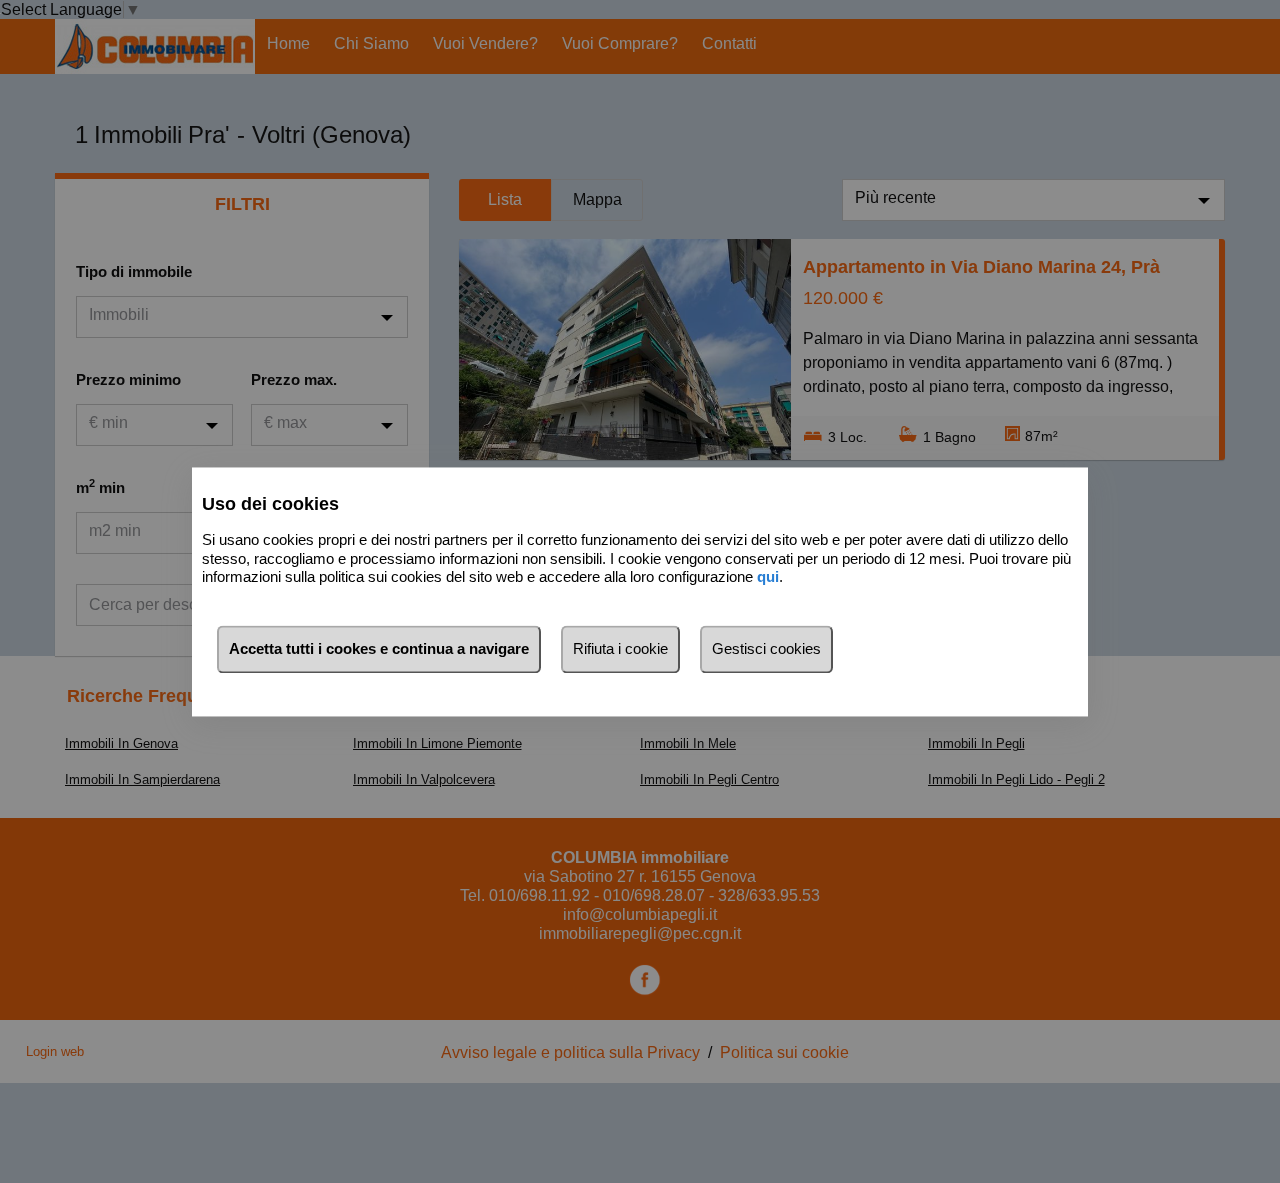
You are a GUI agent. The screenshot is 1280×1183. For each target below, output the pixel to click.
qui (768, 577)
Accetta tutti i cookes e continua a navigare (379, 648)
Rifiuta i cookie (620, 648)
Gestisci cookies (766, 648)
